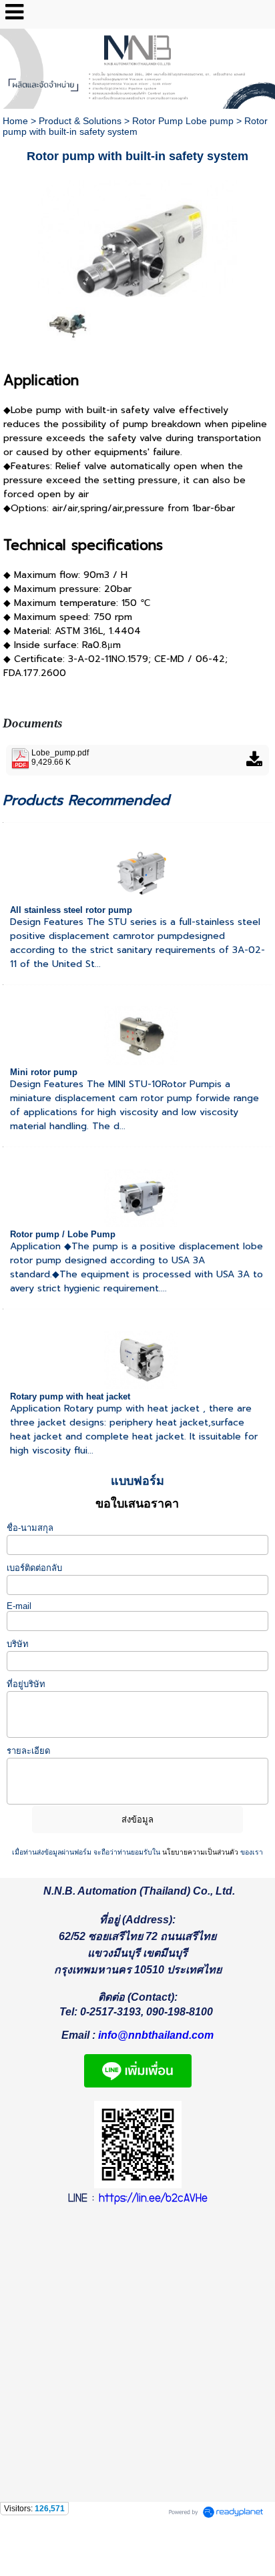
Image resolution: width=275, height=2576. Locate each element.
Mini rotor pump (44, 1072)
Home (15, 121)
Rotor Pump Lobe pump (183, 121)
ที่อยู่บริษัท (26, 1684)
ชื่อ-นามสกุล (30, 1528)
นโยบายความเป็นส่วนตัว (200, 1852)
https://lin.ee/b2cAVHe (153, 2198)
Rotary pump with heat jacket (70, 1396)
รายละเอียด (28, 1751)
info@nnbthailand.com (156, 2035)
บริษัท (18, 1644)
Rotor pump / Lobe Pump (63, 1234)
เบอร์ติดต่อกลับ (34, 1568)
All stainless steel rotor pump (71, 910)
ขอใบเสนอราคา (137, 1504)
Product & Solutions (80, 121)
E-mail (19, 1606)
